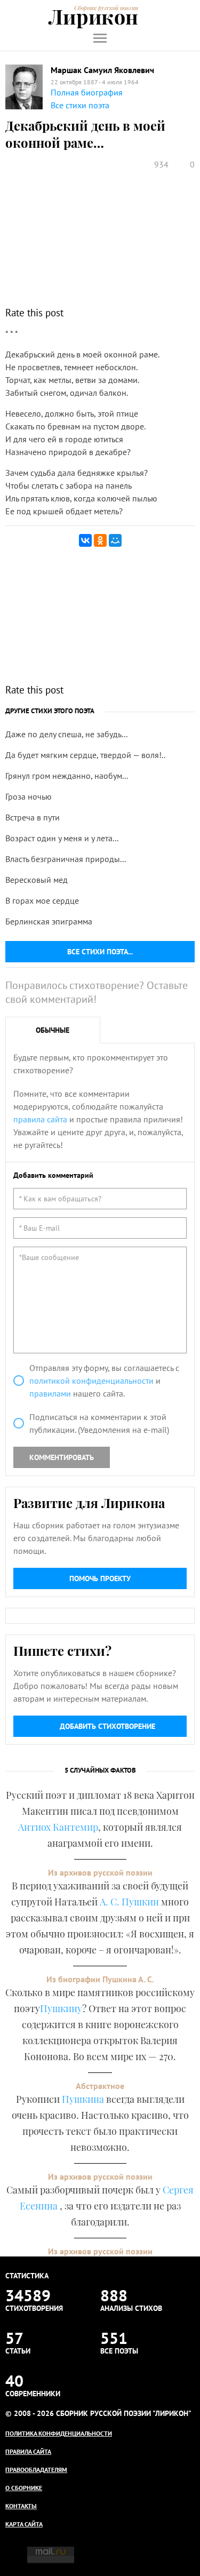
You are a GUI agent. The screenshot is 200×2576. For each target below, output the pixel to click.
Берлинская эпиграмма (49, 921)
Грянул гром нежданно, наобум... (67, 776)
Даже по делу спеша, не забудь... (66, 734)
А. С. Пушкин (129, 1902)
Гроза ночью (29, 796)
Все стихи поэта (80, 105)
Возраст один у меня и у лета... (62, 838)
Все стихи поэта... (100, 952)
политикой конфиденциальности (91, 1381)
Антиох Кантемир (58, 1827)
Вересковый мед (37, 880)
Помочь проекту (100, 1578)
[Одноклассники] (100, 540)
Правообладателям (36, 2470)
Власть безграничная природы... (66, 859)
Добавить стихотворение (107, 1726)
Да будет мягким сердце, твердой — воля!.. (85, 755)
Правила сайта (28, 2451)
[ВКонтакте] (85, 540)
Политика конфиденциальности (59, 2433)
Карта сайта (24, 2524)
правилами (50, 1393)
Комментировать (62, 1457)
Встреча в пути (33, 817)
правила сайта (40, 1119)
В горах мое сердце (42, 900)
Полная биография (87, 92)
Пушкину (61, 2008)
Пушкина (83, 2099)
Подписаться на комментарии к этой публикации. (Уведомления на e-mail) (99, 1423)
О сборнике (24, 2488)
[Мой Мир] (115, 540)
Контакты (21, 2506)
